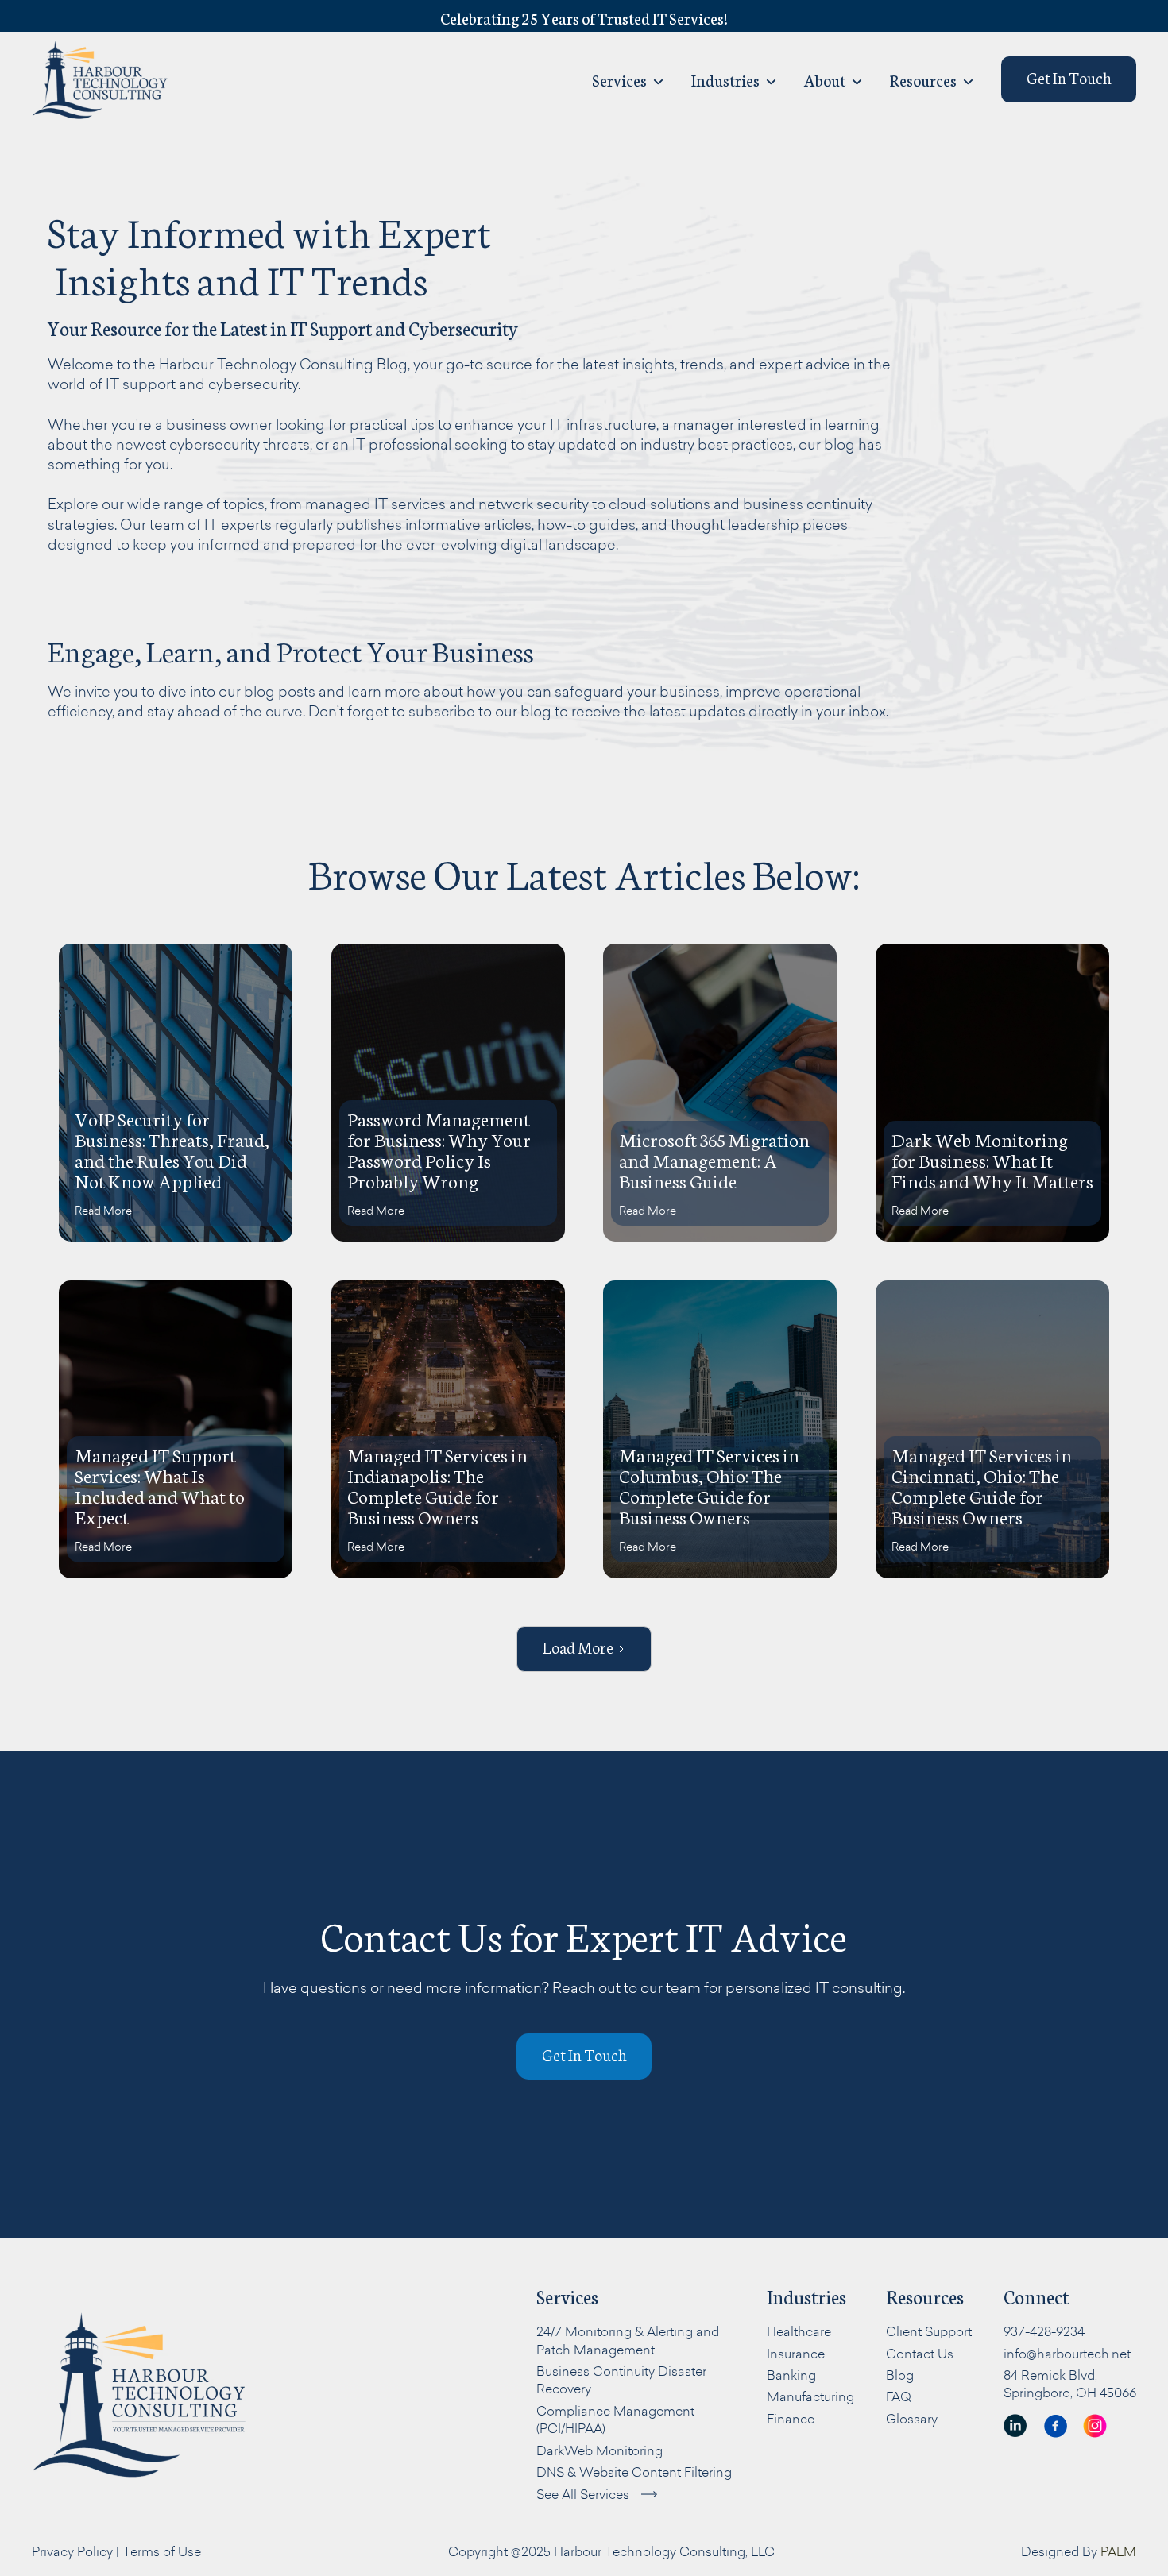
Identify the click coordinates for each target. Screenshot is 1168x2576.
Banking (791, 2375)
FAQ (899, 2396)
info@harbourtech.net (1067, 2354)
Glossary (912, 2419)
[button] (734, 79)
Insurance (796, 2354)
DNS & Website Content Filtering (634, 2472)
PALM (1118, 2551)
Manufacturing (810, 2396)
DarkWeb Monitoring (599, 2450)
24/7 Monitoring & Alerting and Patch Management (628, 2340)
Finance (791, 2419)
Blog (900, 2375)
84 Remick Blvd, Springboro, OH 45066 (1070, 2384)
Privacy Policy (72, 2551)
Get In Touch (1069, 77)
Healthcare (799, 2331)
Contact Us (920, 2354)
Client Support (929, 2331)
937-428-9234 (1044, 2331)
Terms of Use (162, 2551)
